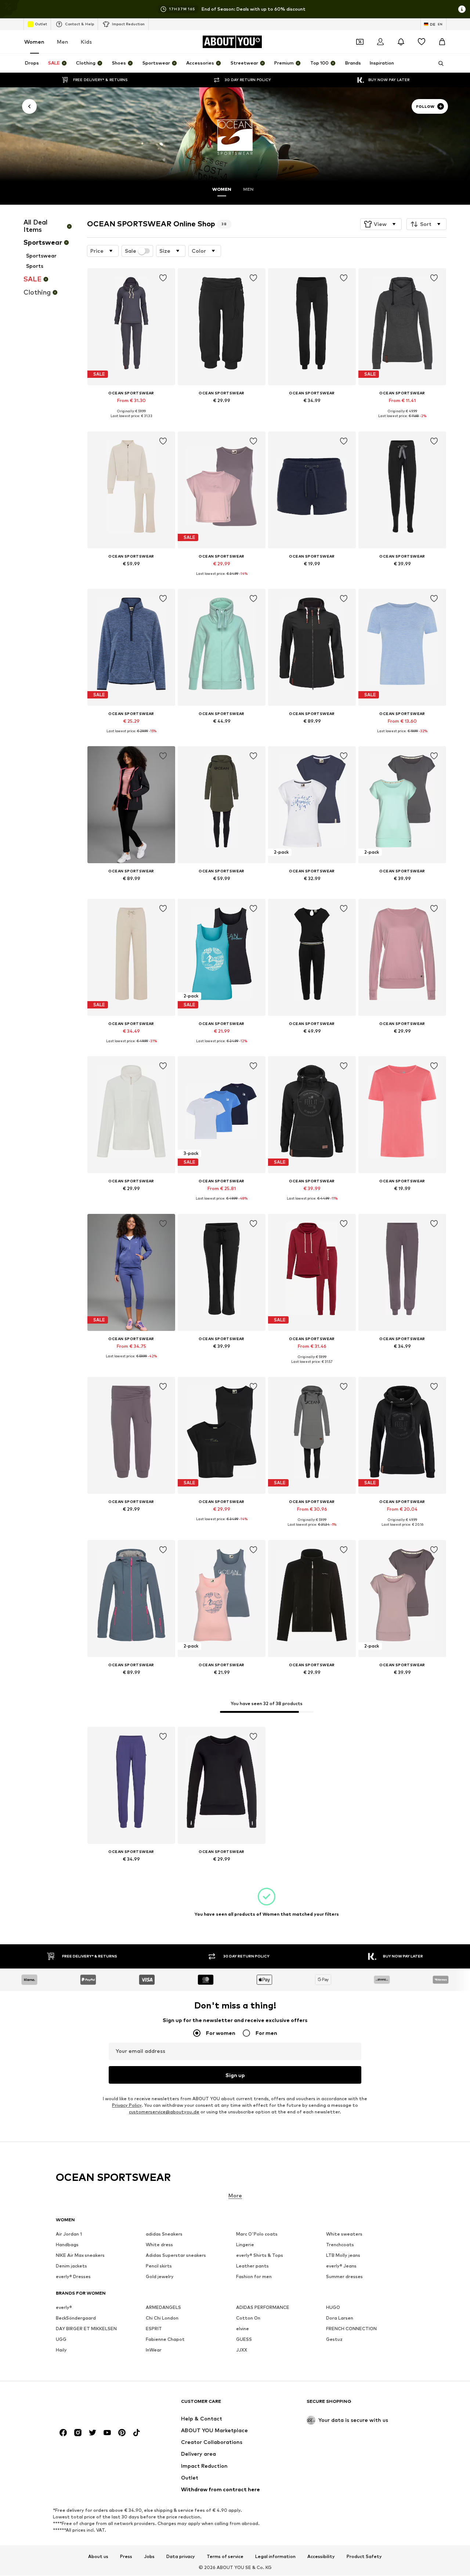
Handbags (67, 2245)
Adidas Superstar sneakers (176, 2256)
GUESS (244, 2340)
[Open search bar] (438, 63)
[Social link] (63, 2433)
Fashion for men (254, 2277)
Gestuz (334, 2340)
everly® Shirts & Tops (260, 2256)
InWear (154, 2350)
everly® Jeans (341, 2266)
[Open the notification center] (401, 42)
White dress (159, 2245)
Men (63, 42)
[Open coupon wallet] (360, 42)
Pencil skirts (159, 2266)
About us (98, 2557)
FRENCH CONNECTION (351, 2329)
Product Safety (364, 2557)
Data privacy (181, 2557)
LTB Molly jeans (343, 2256)
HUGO (333, 2308)
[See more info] (131, 422)
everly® (64, 2308)
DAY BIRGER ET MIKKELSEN (86, 2329)
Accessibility (321, 2557)
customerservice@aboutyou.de (164, 2112)
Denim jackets (71, 2266)
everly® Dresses (73, 2277)
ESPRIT (154, 2329)
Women (34, 42)
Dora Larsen (340, 2318)
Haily (61, 2350)
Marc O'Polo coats (257, 2234)
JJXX (242, 2350)
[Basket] (442, 42)
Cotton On (248, 2318)
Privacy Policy (127, 2105)
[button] (381, 224)
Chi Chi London (162, 2318)
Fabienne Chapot (165, 2340)
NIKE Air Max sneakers (80, 2256)
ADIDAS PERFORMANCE (263, 2308)
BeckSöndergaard (76, 2318)
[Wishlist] (422, 42)
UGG (61, 2340)
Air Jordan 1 (69, 2234)
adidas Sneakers (164, 2234)
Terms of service (225, 2557)
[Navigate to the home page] (96, 2405)
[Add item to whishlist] (163, 278)
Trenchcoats (340, 2245)
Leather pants (252, 2266)
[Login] (380, 42)
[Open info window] (462, 9)
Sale (131, 251)
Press (126, 2557)
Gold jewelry (160, 2277)
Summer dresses (344, 2277)
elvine (243, 2329)
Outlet (41, 24)
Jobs (149, 2557)
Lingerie (245, 2245)
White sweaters (344, 2234)
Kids (86, 42)
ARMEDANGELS (163, 2308)
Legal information (275, 2557)
